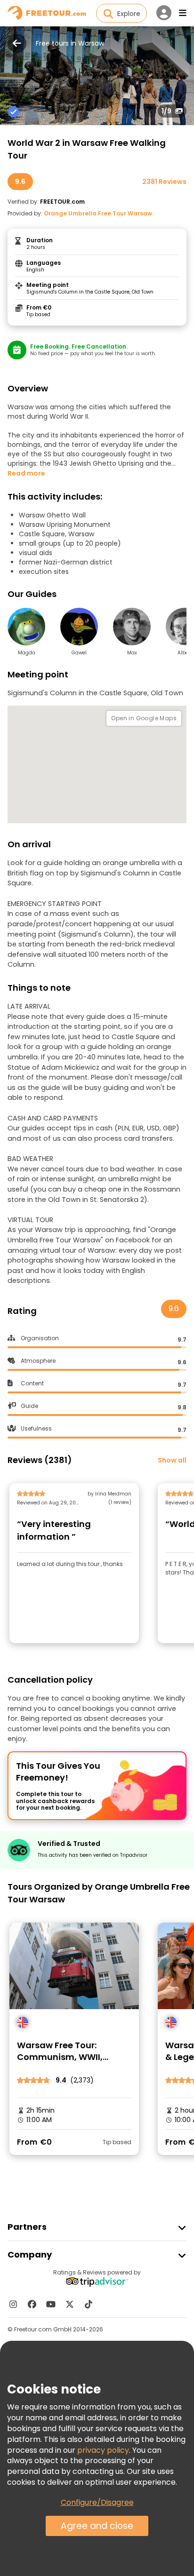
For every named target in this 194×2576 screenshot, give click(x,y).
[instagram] (13, 2304)
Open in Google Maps (144, 718)
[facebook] (32, 2304)
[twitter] (70, 2304)
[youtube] (51, 2304)
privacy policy (103, 2450)
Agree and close (97, 2526)
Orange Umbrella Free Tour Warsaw (98, 213)
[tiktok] (89, 2304)
